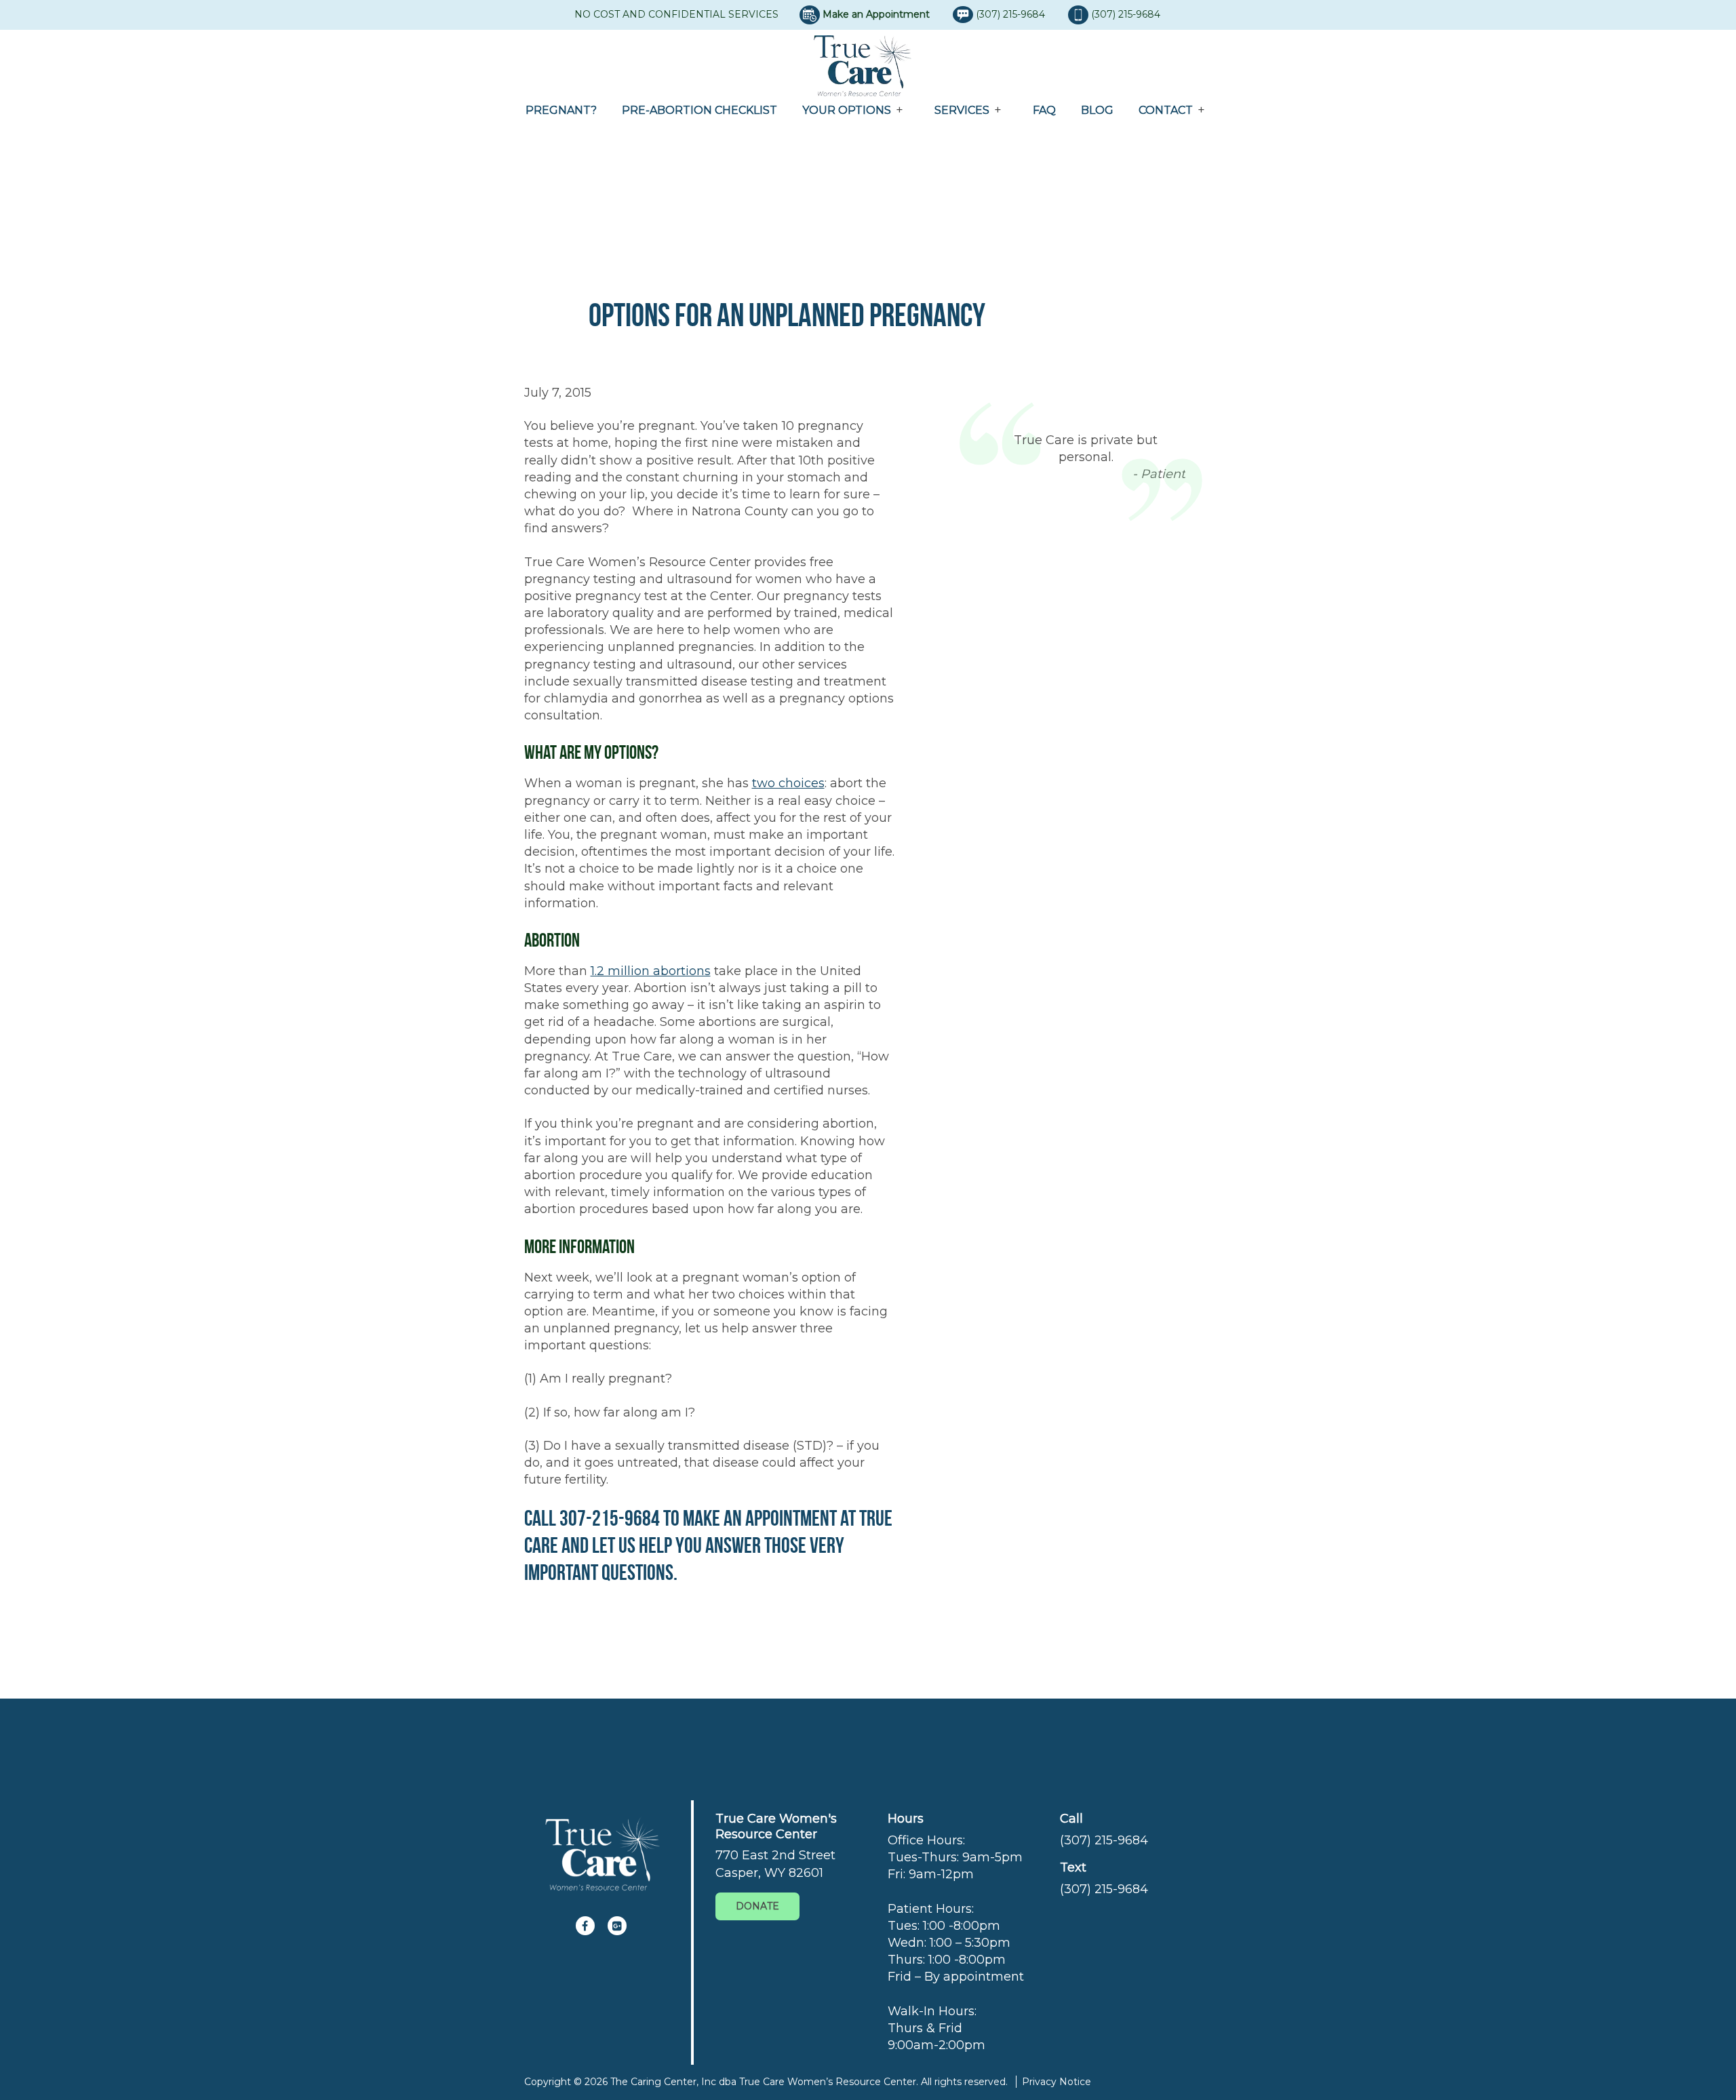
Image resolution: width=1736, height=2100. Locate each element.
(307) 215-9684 (1012, 14)
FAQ (1044, 110)
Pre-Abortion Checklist (699, 110)
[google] (617, 1926)
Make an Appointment (876, 14)
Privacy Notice (1057, 2082)
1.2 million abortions (651, 971)
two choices (788, 783)
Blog (1097, 110)
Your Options (847, 110)
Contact (1166, 110)
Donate (757, 1906)
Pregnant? (561, 110)
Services (962, 110)
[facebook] (585, 1926)
